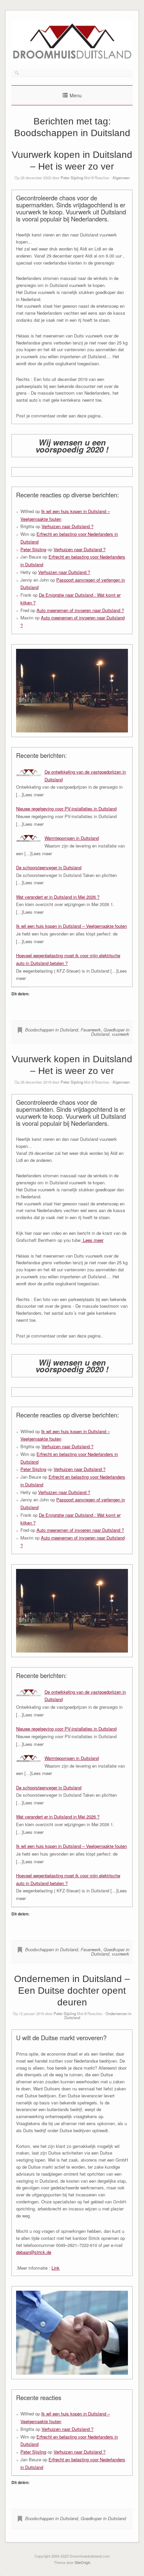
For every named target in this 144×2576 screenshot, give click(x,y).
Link (56, 2268)
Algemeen (121, 178)
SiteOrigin (83, 2562)
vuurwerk (121, 1034)
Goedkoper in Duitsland (110, 1032)
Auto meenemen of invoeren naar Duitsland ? (80, 610)
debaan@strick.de (34, 2252)
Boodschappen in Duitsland (52, 1030)
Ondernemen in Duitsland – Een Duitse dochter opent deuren (72, 1991)
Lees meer (93, 1240)
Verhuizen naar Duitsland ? (67, 526)
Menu (76, 95)
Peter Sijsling (72, 178)
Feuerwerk (91, 1030)
